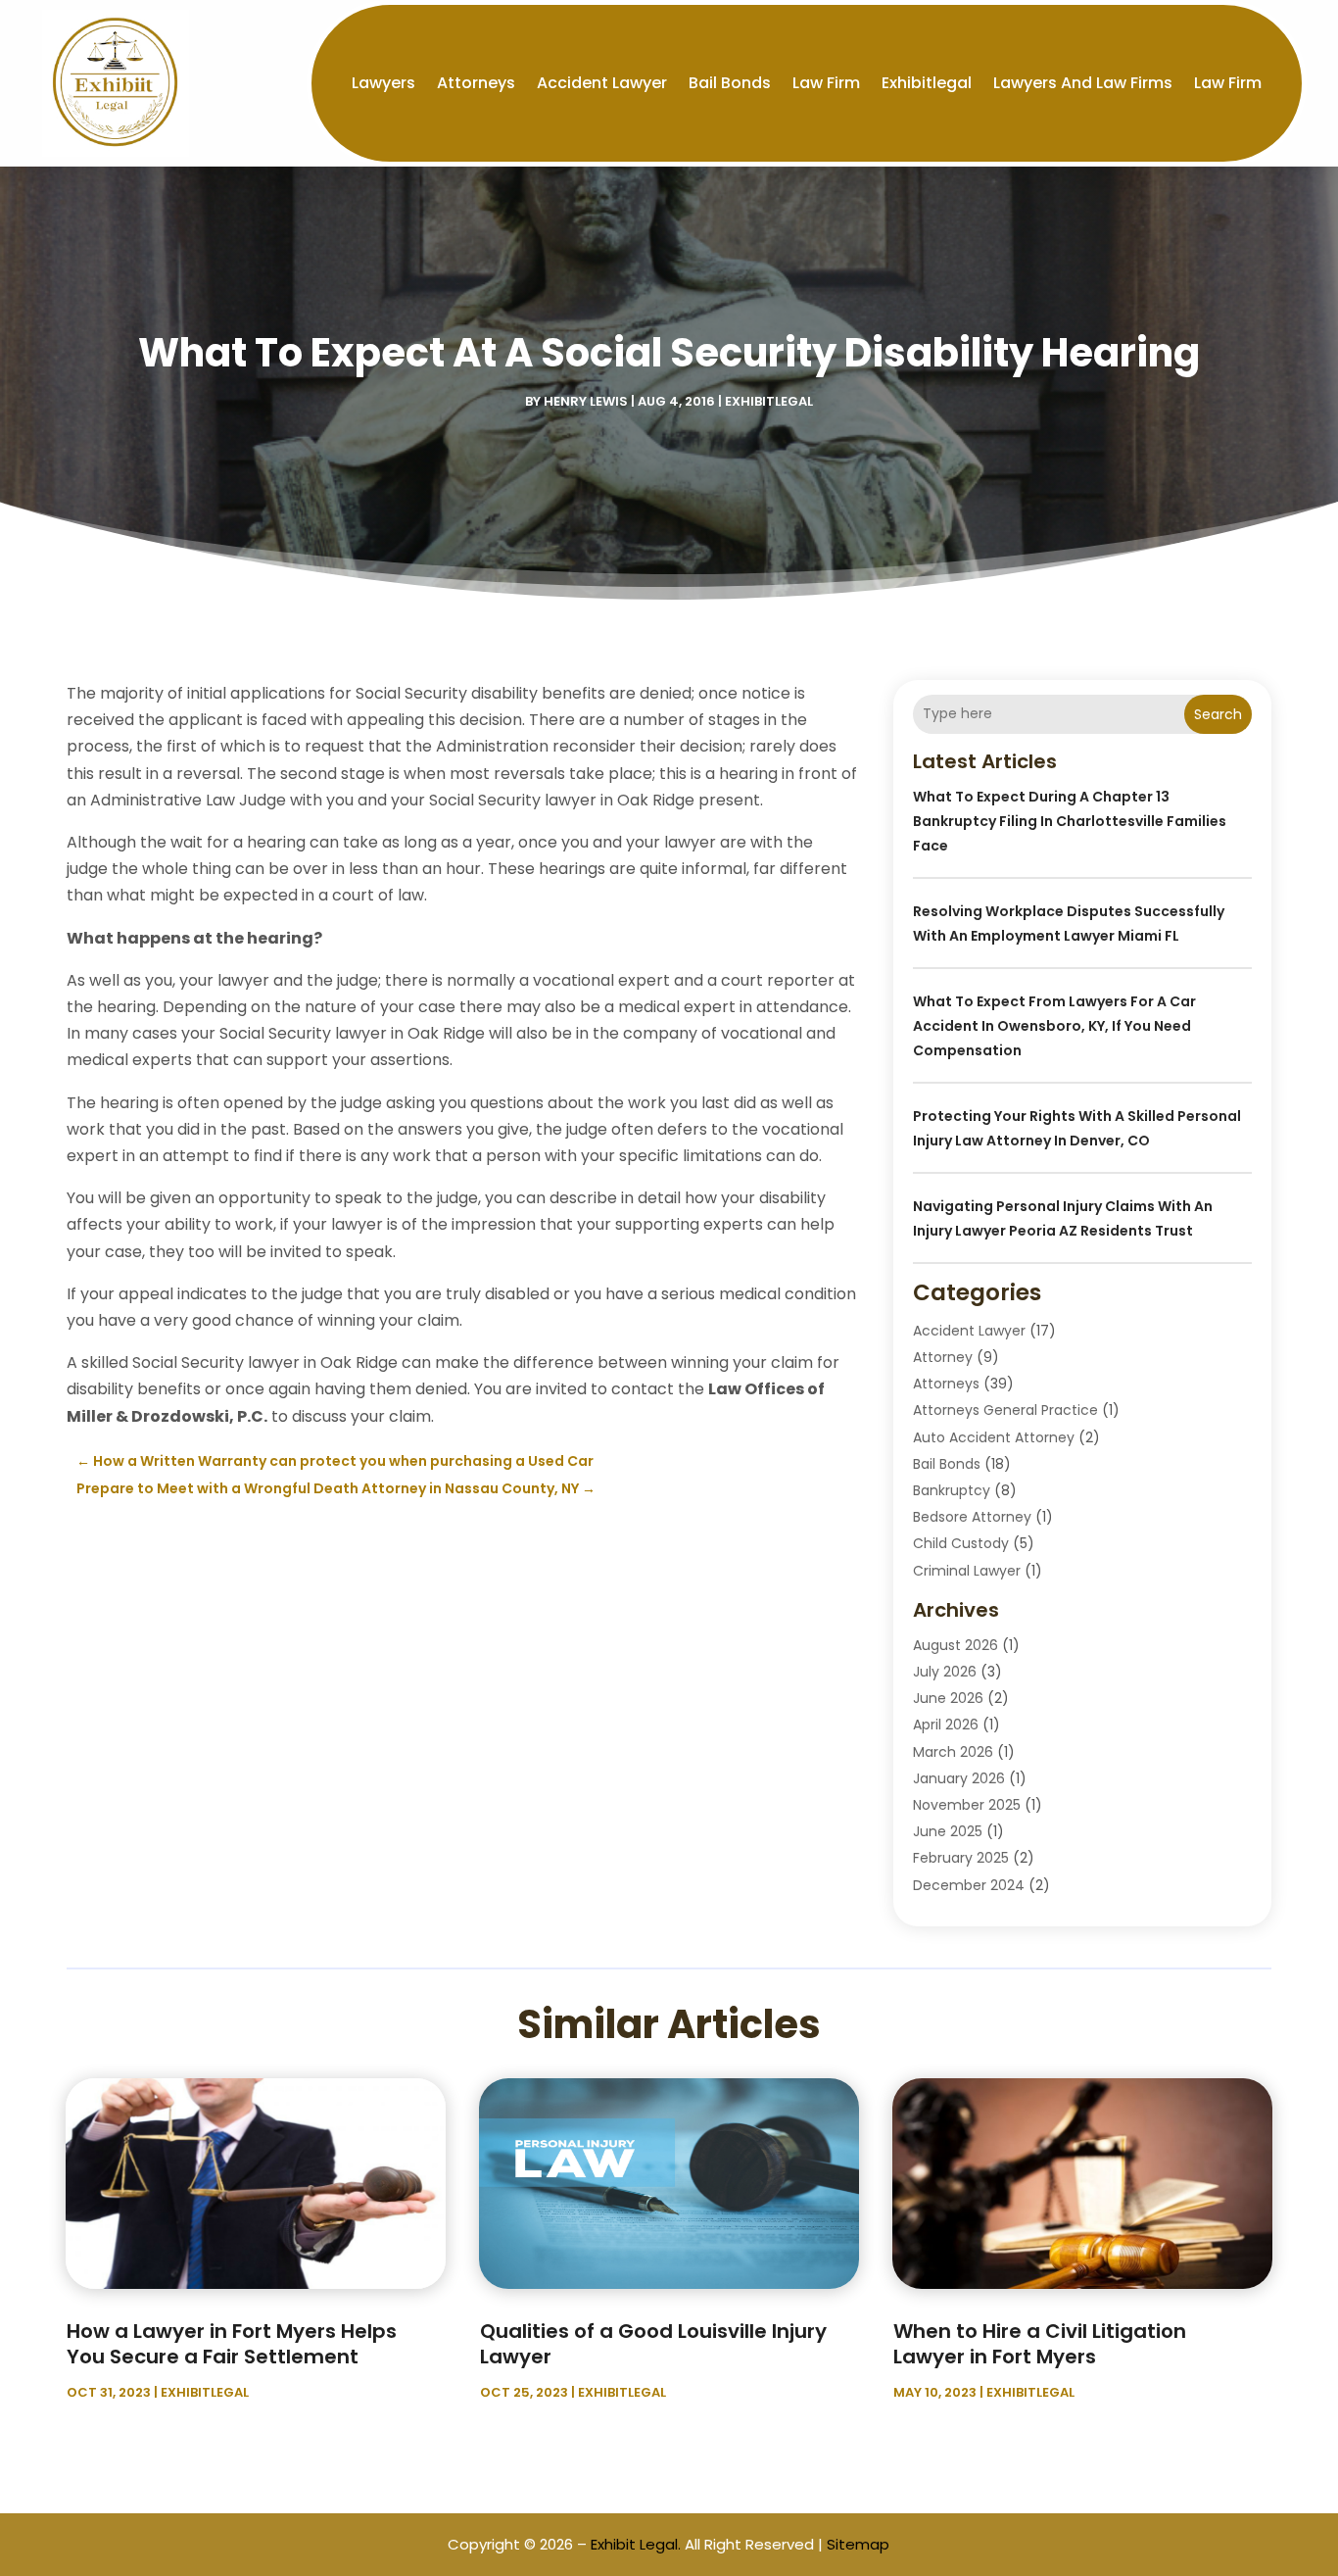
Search (1218, 714)
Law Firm (826, 83)
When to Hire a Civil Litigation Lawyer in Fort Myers (1040, 2344)
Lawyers (383, 83)
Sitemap (858, 2544)
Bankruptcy (952, 1490)
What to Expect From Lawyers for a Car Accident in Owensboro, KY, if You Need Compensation (1054, 1026)
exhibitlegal (927, 83)
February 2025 (961, 1858)
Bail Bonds (730, 83)
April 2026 (946, 1725)
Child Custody (961, 1543)
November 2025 (967, 1805)
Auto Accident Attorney (994, 1437)
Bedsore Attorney (972, 1517)
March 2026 (953, 1752)
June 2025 (948, 1831)
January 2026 (959, 1778)
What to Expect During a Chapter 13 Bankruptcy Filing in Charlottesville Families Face (1070, 821)
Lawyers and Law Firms (1083, 83)
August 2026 (956, 1645)
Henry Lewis (586, 401)
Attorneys (476, 83)
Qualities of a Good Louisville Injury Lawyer (653, 2344)
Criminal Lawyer (967, 1571)
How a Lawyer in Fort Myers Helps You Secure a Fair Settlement (232, 2344)
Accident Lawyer (602, 83)
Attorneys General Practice (1005, 1410)
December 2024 (969, 1885)
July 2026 (945, 1672)
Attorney (943, 1357)
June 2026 (948, 1698)
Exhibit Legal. (636, 2544)
